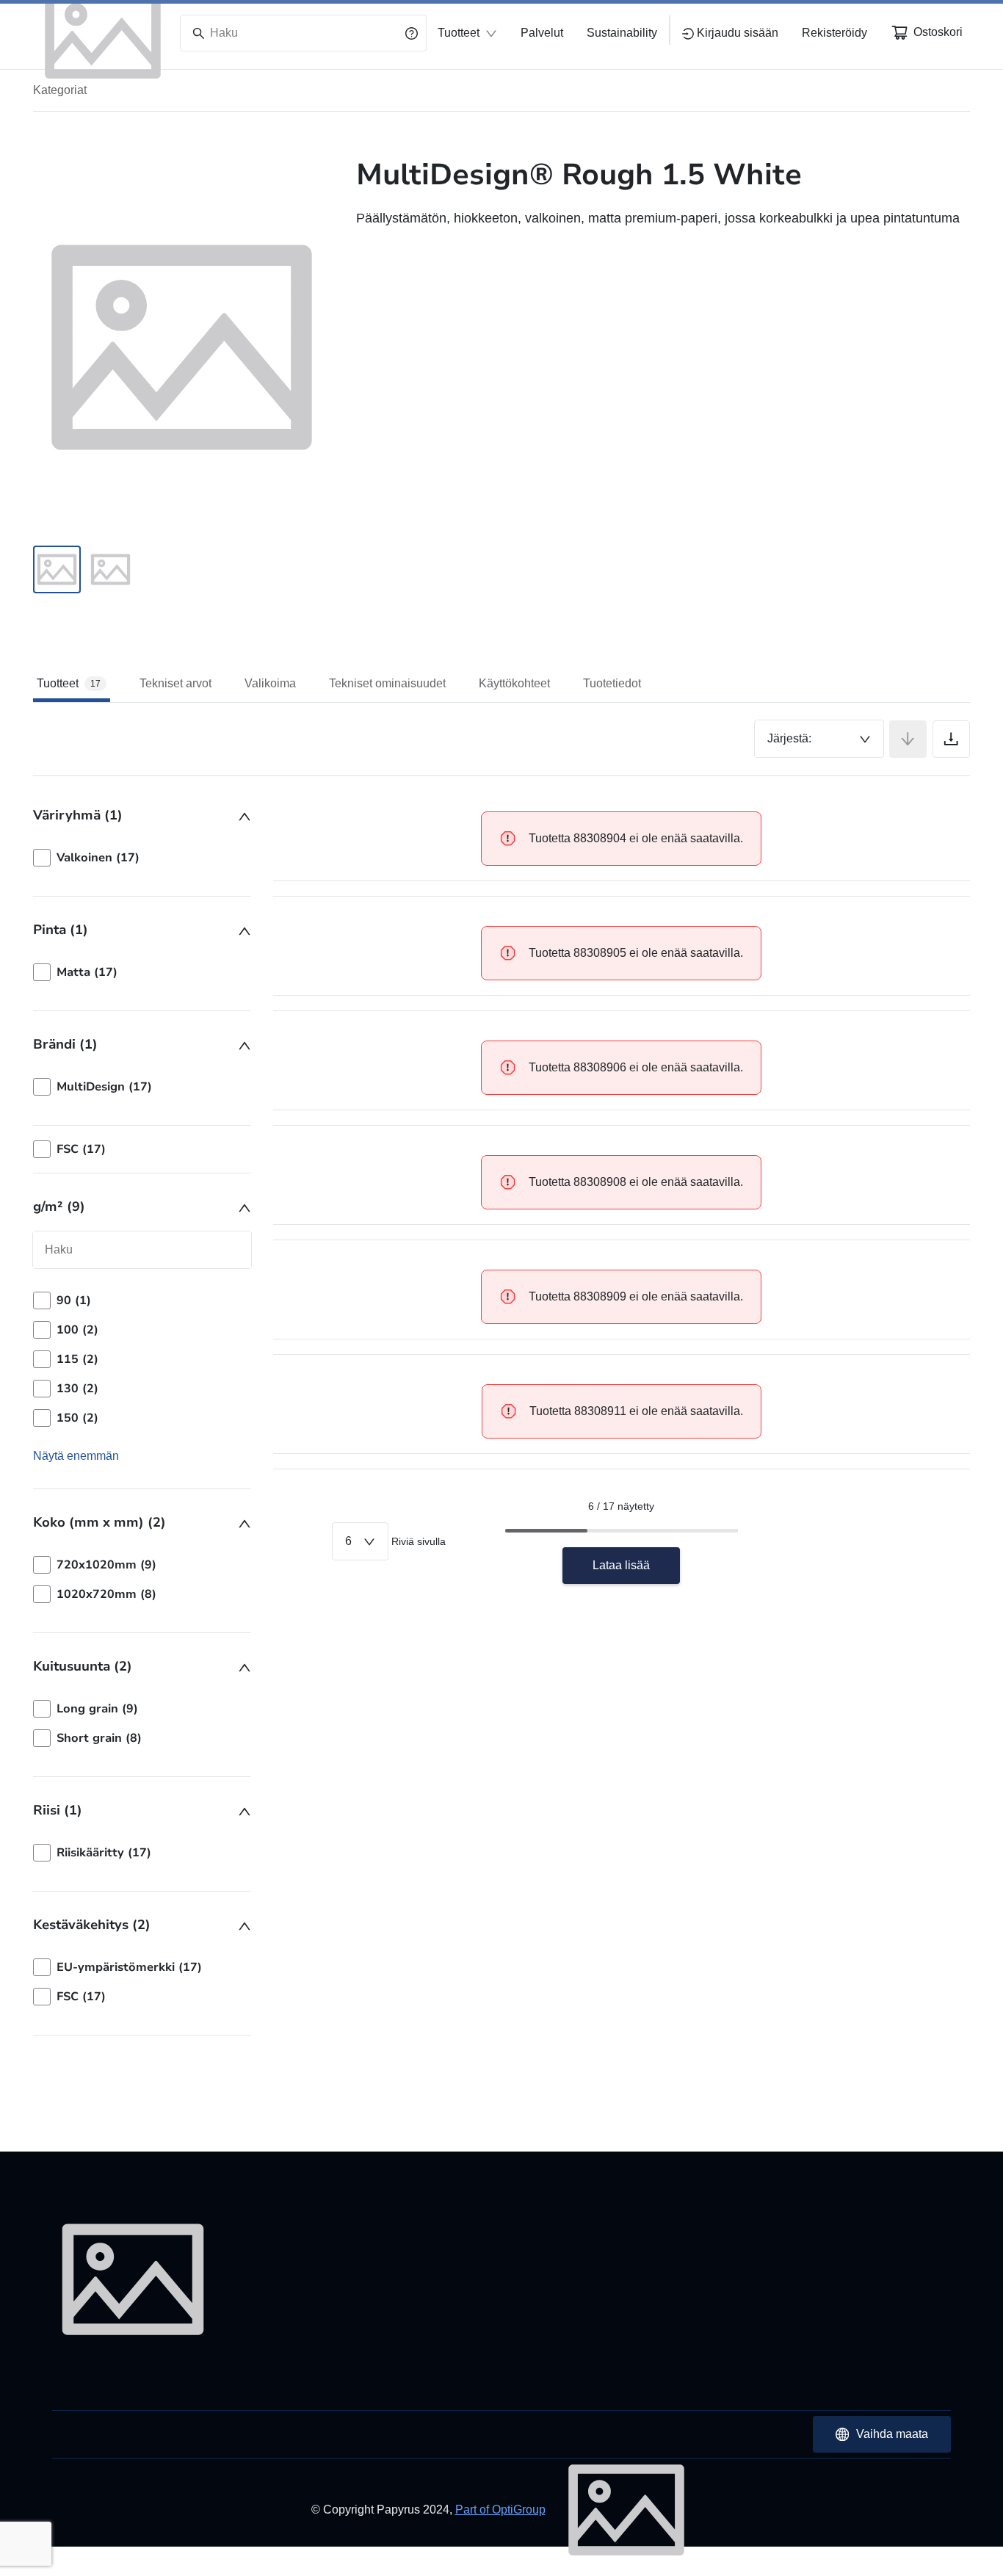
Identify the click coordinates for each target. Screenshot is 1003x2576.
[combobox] (819, 739)
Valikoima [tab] (270, 683)
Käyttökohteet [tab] (514, 683)
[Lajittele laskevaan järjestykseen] (908, 739)
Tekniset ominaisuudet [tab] (387, 683)
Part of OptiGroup (500, 2510)
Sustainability (622, 33)
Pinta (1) (61, 930)
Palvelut (542, 33)
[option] (142, 858)
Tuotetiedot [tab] (612, 683)
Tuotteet (459, 33)
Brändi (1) (65, 1044)
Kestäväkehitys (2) (92, 1925)
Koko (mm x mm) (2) (99, 1522)
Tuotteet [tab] (69, 683)
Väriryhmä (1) (78, 815)
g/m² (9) (59, 1206)
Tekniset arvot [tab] (175, 683)
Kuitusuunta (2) (83, 1666)
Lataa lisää (621, 1565)
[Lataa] (951, 739)
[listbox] (142, 858)
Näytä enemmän (76, 1456)
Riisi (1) (58, 1810)
